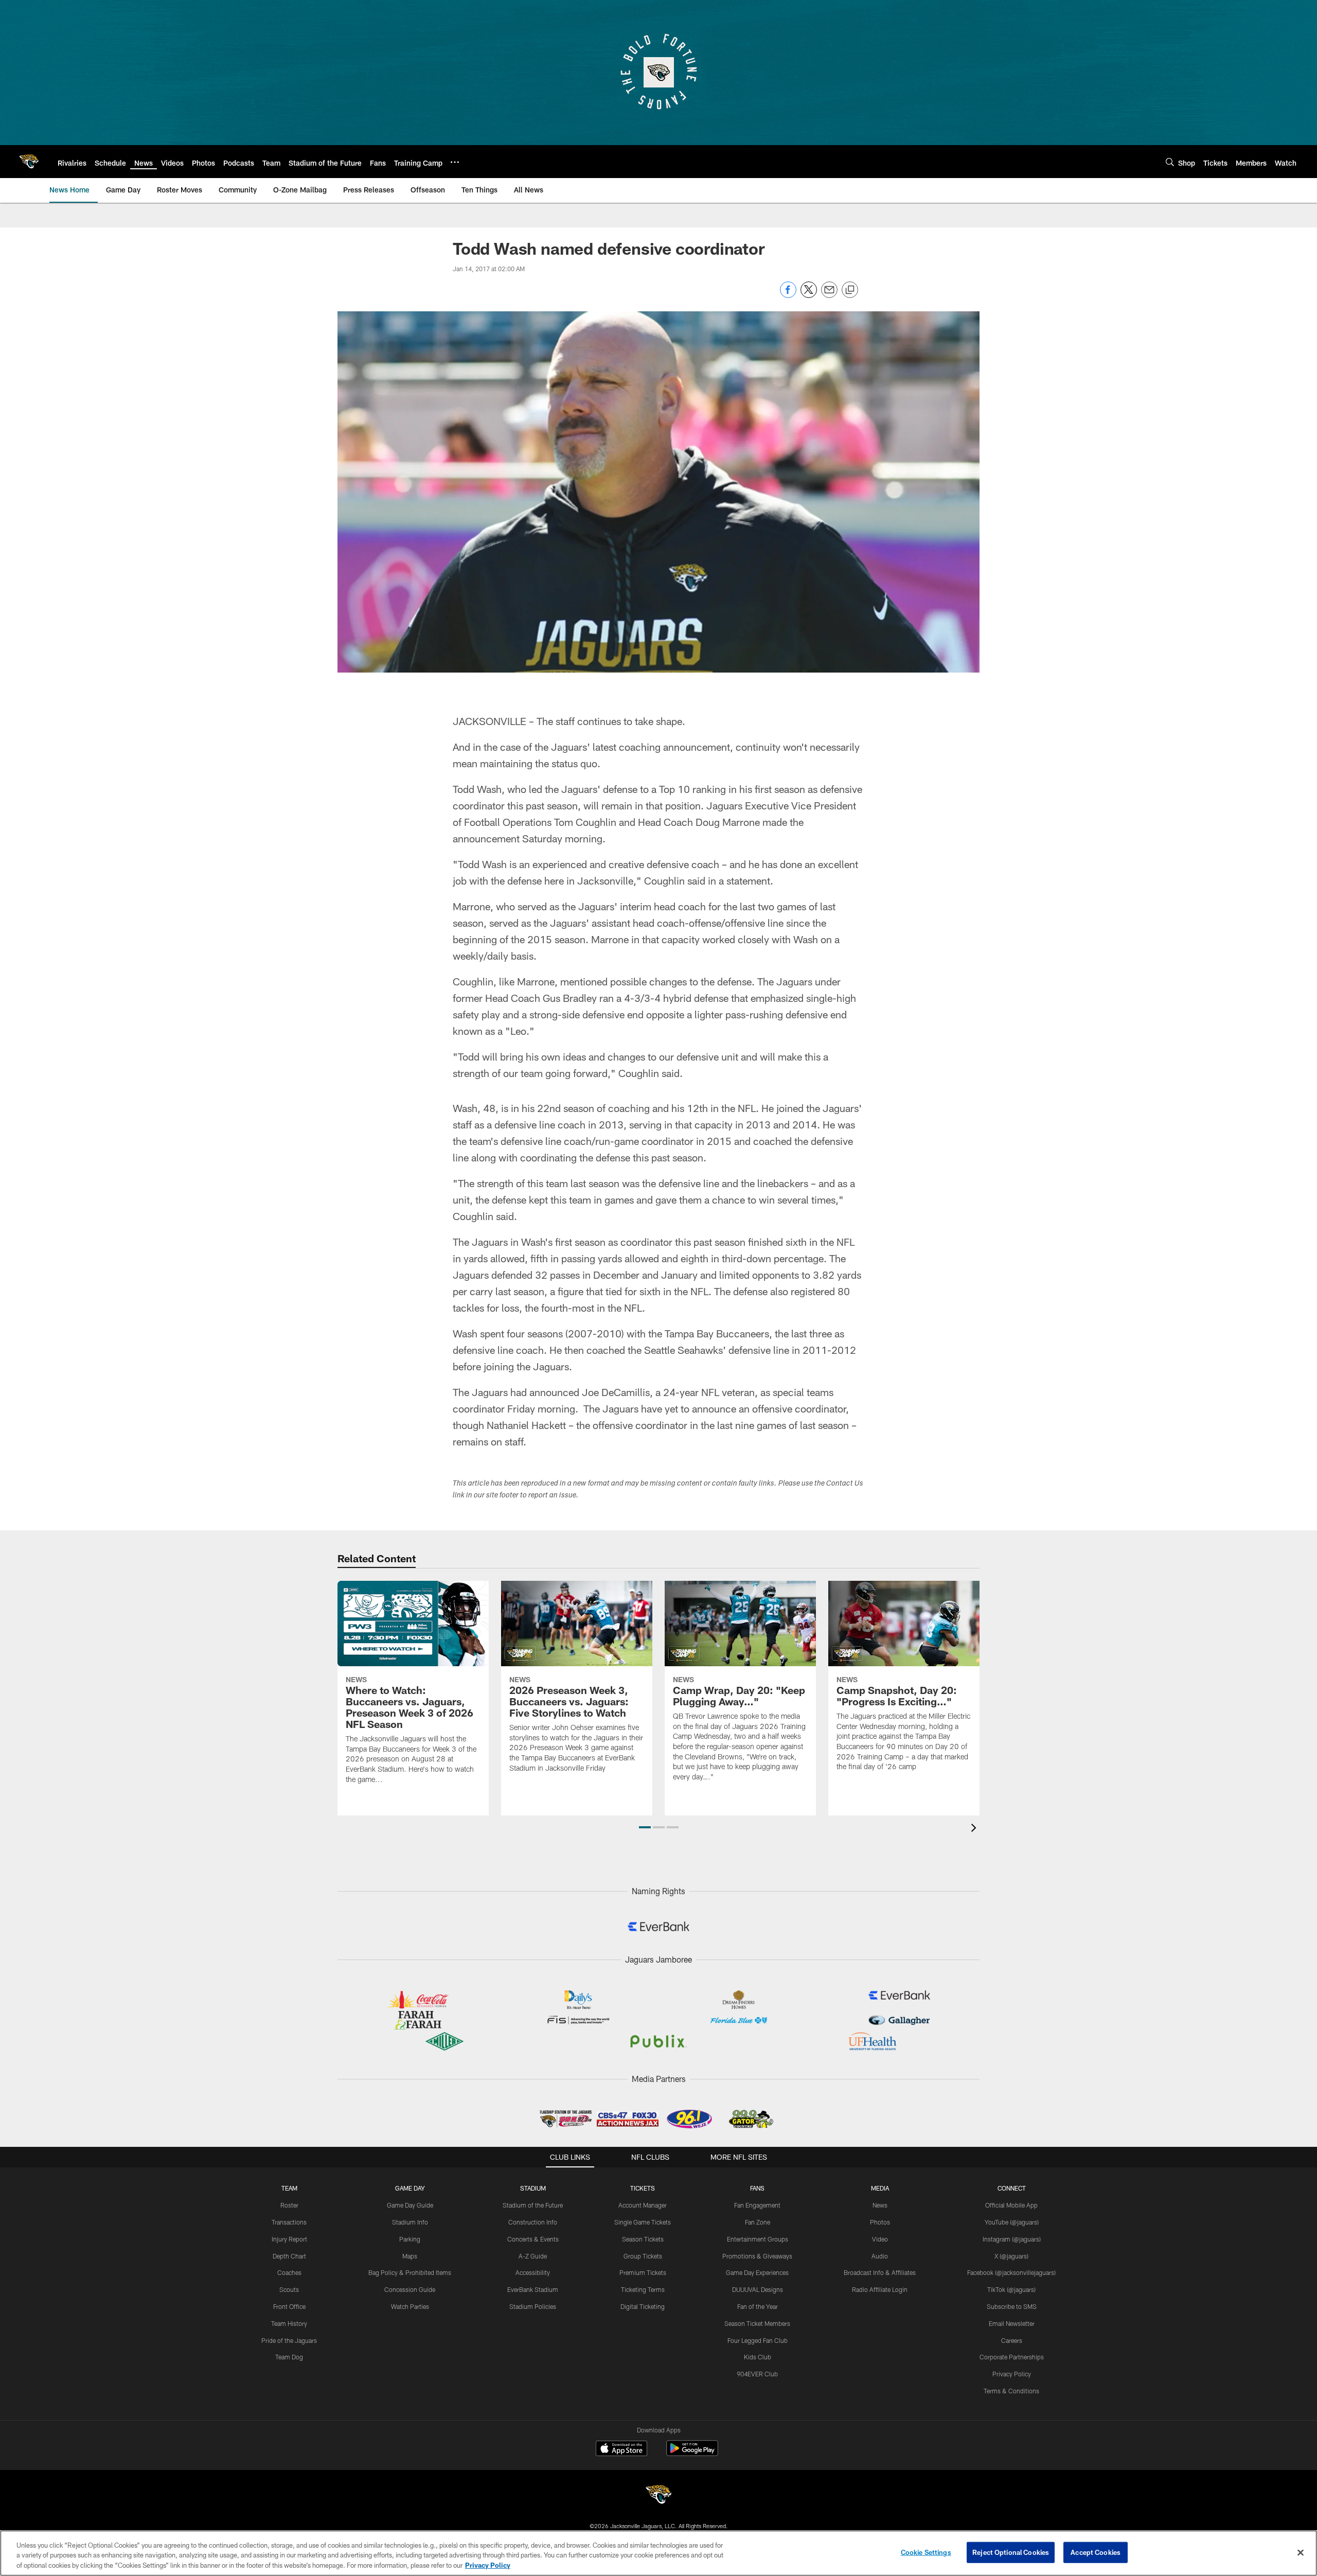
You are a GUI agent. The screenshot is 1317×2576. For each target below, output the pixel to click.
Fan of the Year (758, 2306)
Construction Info (533, 2222)
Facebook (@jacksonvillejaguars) (1011, 2272)
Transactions (289, 2222)
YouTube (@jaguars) (1012, 2222)
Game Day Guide (410, 2205)
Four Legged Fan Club (758, 2340)
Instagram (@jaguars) (1012, 2239)
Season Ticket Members (757, 2323)
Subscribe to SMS (1012, 2306)
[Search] (1170, 162)
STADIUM (533, 2188)
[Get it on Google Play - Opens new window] (692, 2453)
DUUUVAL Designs (758, 2289)
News (880, 2205)
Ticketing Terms (643, 2289)
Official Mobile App (1011, 2205)
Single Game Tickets (643, 2222)
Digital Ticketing (643, 2306)
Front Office (289, 2306)
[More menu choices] (455, 162)
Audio (880, 2256)
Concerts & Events (533, 2239)
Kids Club (758, 2357)
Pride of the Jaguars (289, 2340)
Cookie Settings (926, 2552)
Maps (410, 2256)
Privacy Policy (1012, 2374)
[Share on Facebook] (788, 295)
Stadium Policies (533, 2306)
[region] (658, 2553)
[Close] (1301, 2552)
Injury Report (289, 2239)
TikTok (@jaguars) (1011, 2289)
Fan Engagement (757, 2205)
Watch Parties (410, 2306)
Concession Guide (410, 2289)
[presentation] (975, 1829)
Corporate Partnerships (1012, 2357)
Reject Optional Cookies (1011, 2552)
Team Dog (289, 2357)
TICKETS (643, 2188)
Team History (289, 2323)
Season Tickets (643, 2239)
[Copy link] (850, 290)
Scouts (289, 2289)
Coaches (289, 2272)
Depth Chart (289, 2256)
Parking (410, 2239)
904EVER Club (757, 2374)
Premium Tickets (643, 2272)
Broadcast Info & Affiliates (880, 2272)
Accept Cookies (1096, 2552)
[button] (645, 1827)
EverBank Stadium (533, 2289)
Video (880, 2239)
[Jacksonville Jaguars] (658, 2496)
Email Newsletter (1012, 2323)
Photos (880, 2222)
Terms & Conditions (1011, 2391)
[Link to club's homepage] (29, 162)
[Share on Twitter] (809, 295)
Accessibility (533, 2272)
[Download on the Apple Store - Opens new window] (621, 2449)
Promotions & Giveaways (757, 2256)
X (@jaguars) (1011, 2256)
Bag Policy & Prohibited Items (410, 2272)
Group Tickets (643, 2256)
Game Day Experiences (757, 2272)
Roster (289, 2205)
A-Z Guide (533, 2256)
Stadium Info (410, 2222)
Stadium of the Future (533, 2205)
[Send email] (829, 295)
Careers (1012, 2340)
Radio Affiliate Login (880, 2289)
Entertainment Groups (758, 2239)
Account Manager (643, 2205)
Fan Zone (758, 2222)
